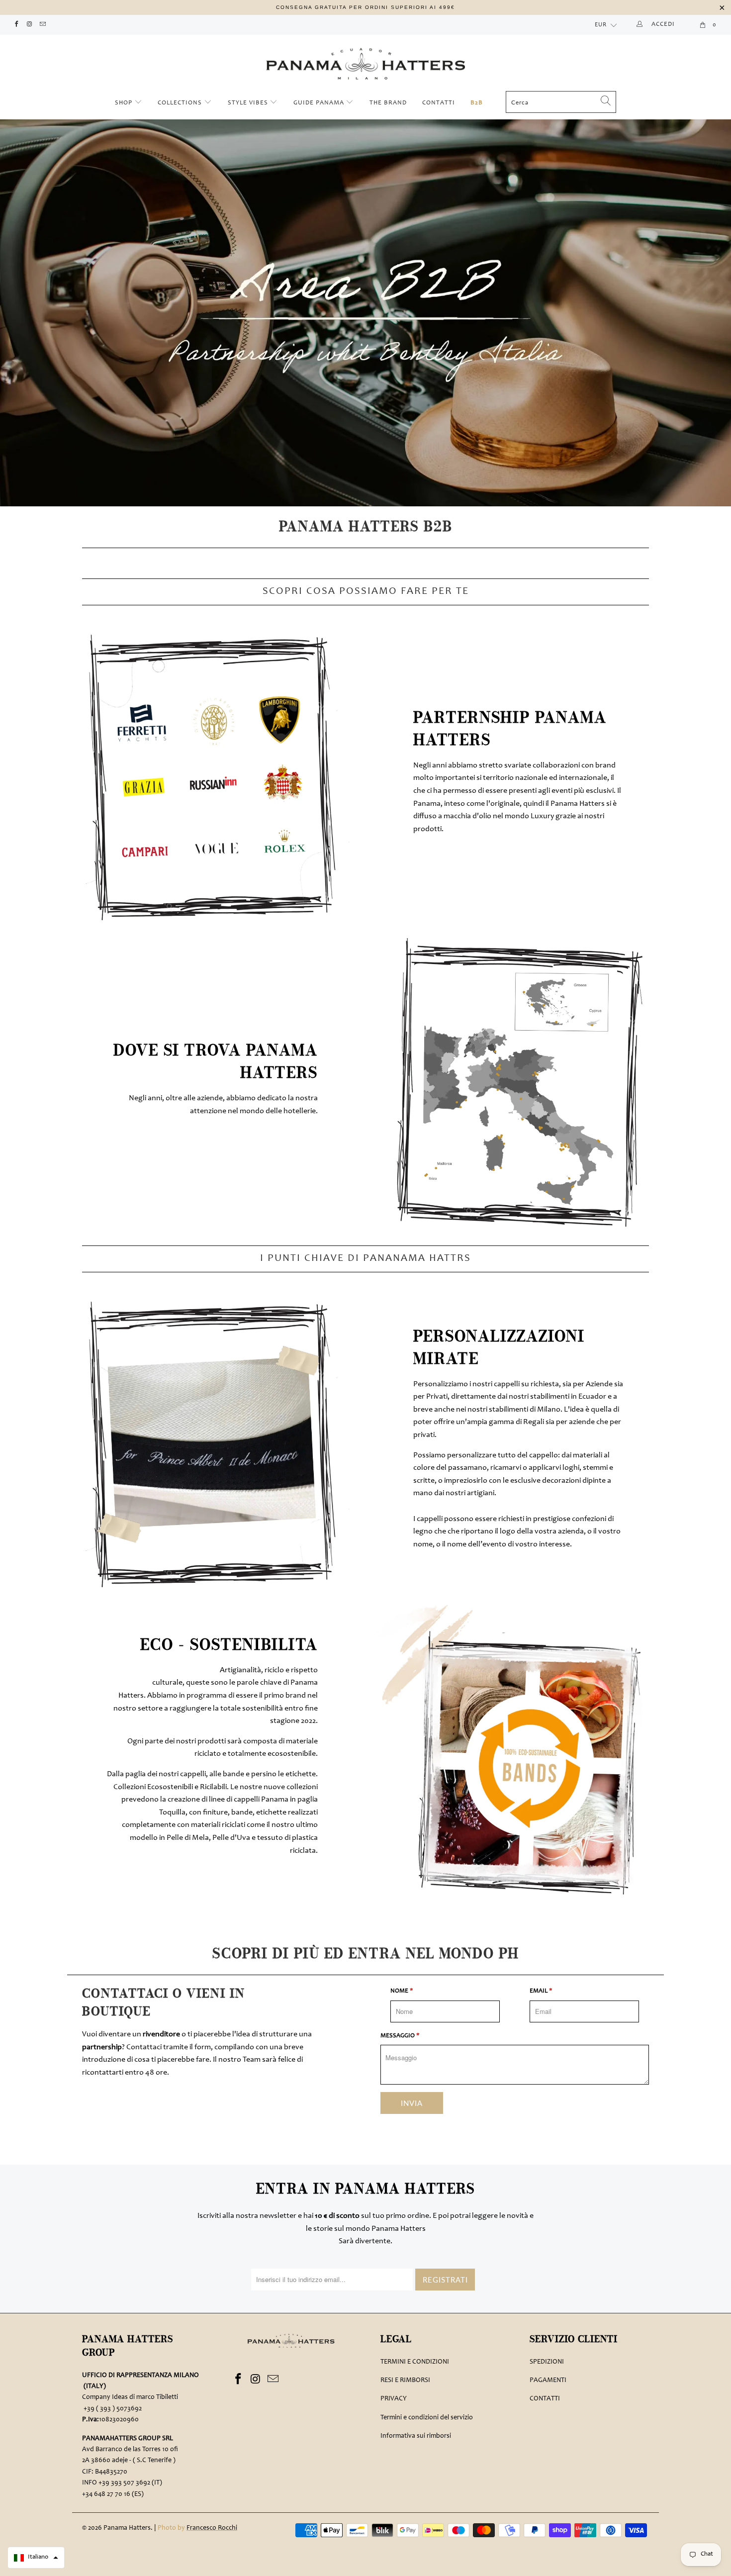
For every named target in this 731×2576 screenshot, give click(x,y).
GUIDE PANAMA (320, 103)
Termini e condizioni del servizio (427, 2418)
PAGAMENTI (548, 2381)
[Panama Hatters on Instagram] (29, 25)
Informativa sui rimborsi (416, 2436)
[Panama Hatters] (365, 61)
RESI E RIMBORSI (405, 2381)
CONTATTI (439, 103)
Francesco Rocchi (212, 2528)
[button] (36, 2558)
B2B (477, 103)
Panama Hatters (127, 2528)
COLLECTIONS (180, 103)
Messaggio (400, 2036)
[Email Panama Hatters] (43, 25)
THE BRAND (388, 103)
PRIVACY (394, 2399)
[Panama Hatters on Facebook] (16, 25)
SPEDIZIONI (547, 2362)
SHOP (125, 103)
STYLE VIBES (248, 103)
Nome (402, 1991)
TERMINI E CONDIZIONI (415, 2362)
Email (541, 1991)
